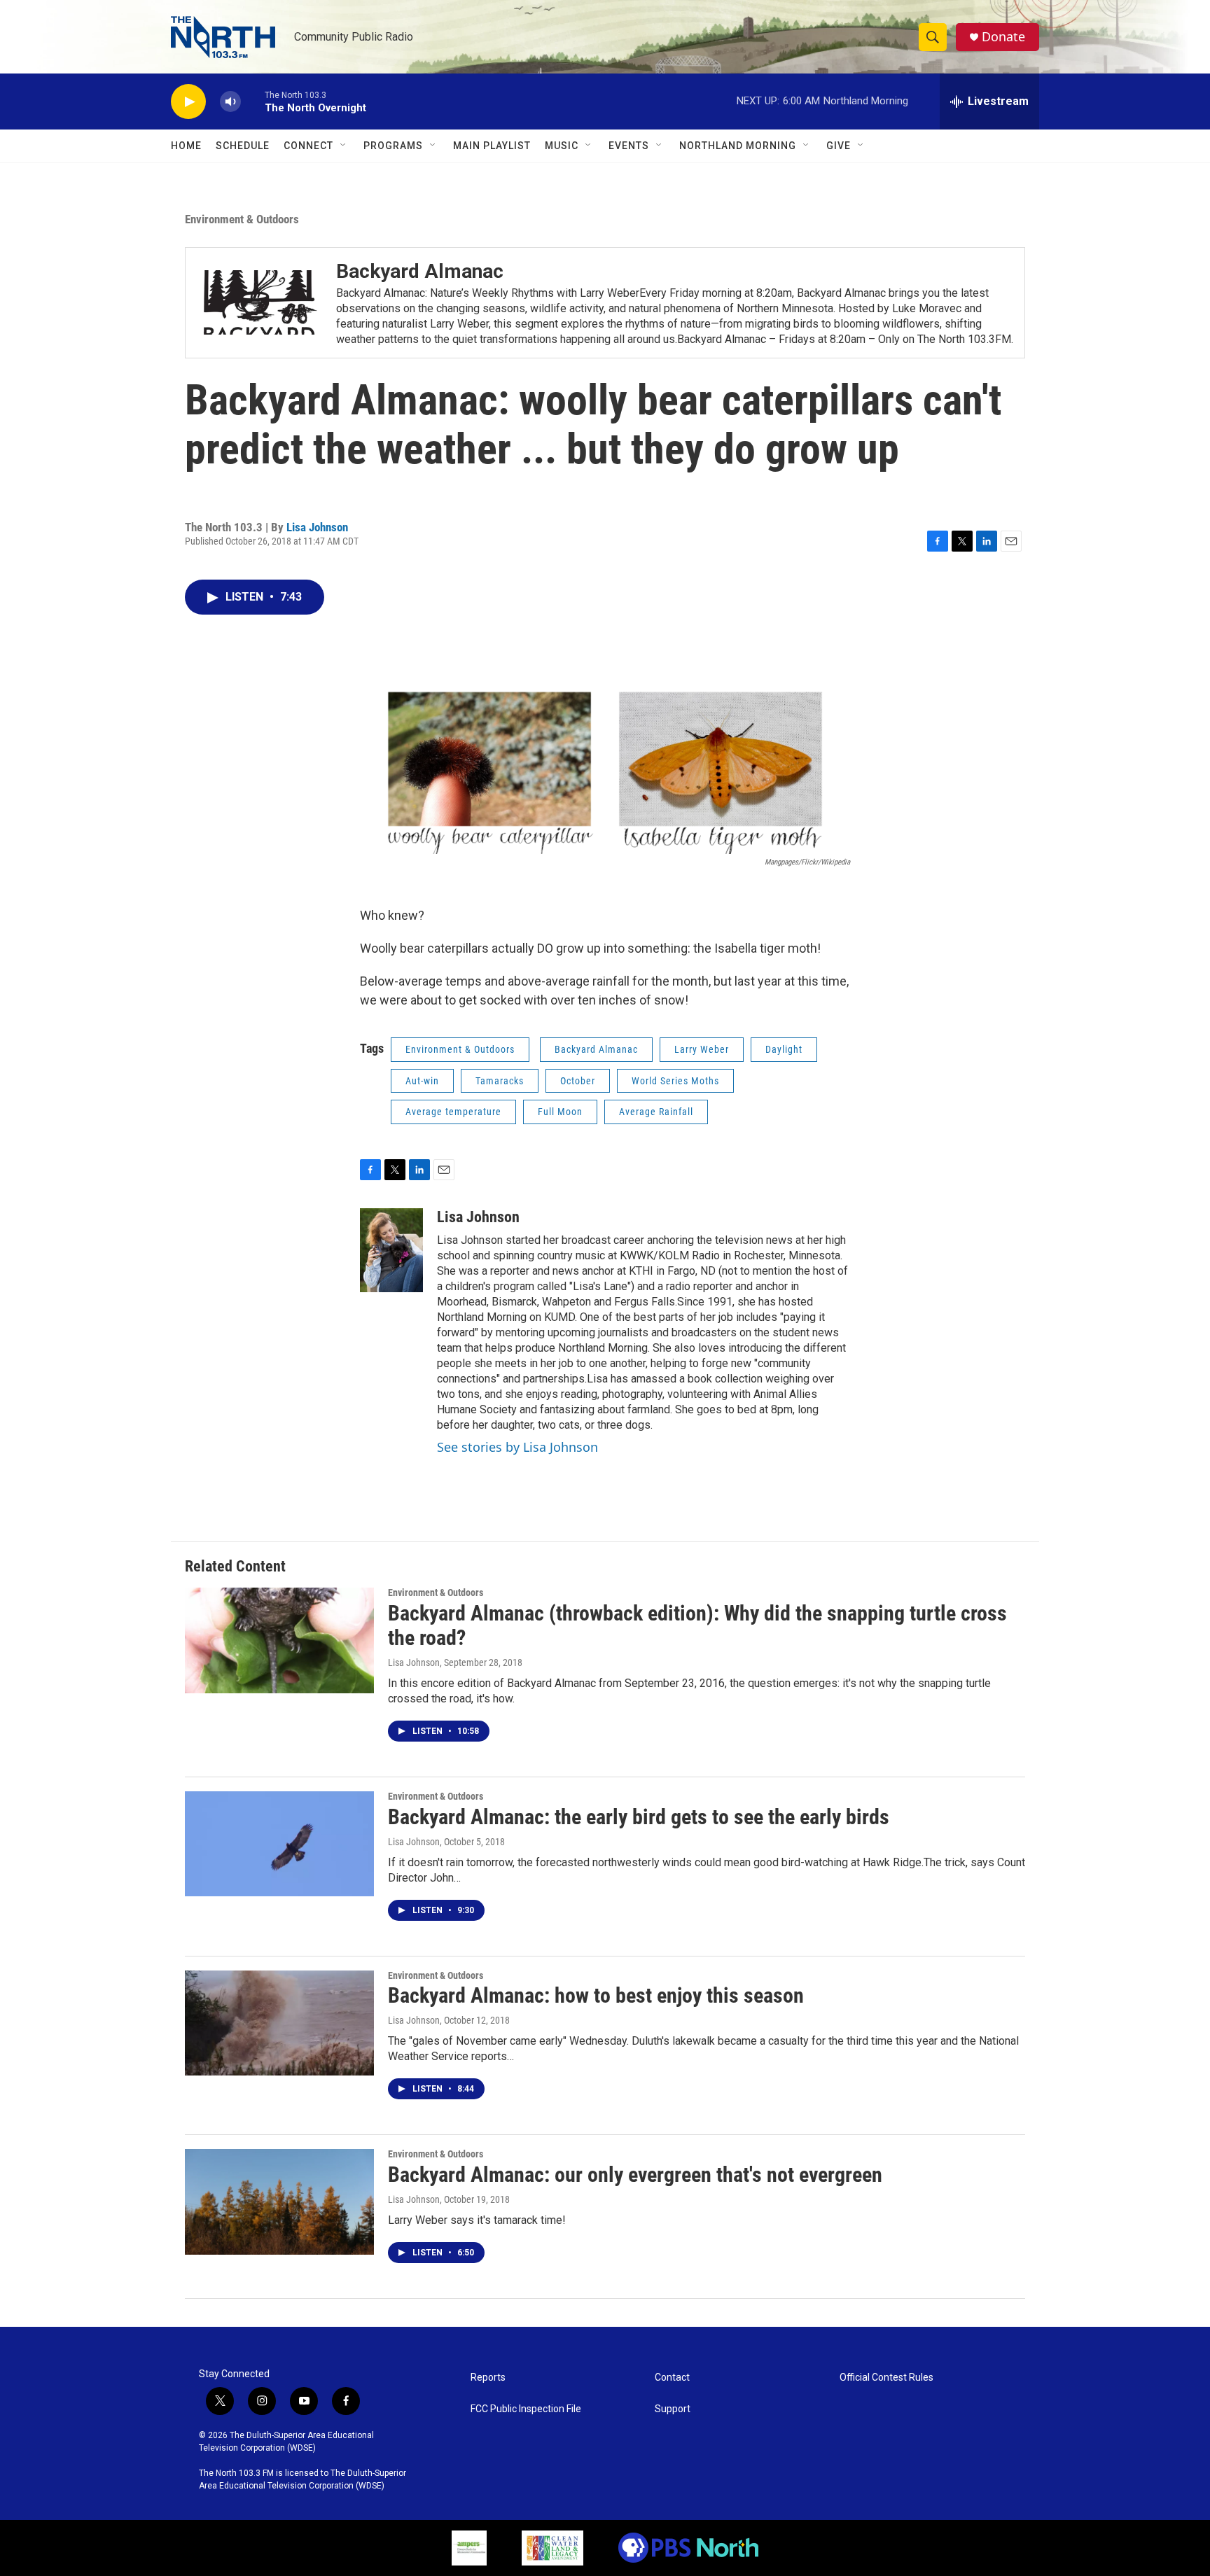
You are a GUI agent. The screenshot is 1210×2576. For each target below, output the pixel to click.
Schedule (243, 146)
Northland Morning (738, 146)
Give (839, 146)
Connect (308, 146)
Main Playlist (492, 146)
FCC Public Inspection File (526, 2409)
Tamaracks (500, 1081)
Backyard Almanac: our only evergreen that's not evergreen (635, 2175)
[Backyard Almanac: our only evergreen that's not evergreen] (279, 2201)
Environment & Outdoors (242, 219)
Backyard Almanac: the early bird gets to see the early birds (639, 1817)
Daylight (784, 1049)
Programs (393, 146)
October (578, 1081)
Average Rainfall (656, 1112)
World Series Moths (675, 1081)
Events (629, 146)
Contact (672, 2378)
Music (562, 146)
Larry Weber (702, 1049)
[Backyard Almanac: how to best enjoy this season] (279, 2023)
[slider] (253, 101)
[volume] (230, 102)
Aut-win (422, 1081)
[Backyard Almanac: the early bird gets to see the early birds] (279, 1844)
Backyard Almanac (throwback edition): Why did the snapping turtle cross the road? (697, 1625)
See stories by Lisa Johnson (517, 1447)
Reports (488, 2378)
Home (186, 146)
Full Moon (560, 1112)
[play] (188, 102)
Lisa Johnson (317, 527)
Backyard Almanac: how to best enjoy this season (596, 1995)
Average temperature (453, 1112)
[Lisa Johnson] (391, 1250)
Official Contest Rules (886, 2378)
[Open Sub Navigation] (344, 146)
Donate (1003, 37)
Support (673, 2409)
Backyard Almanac (596, 1049)
